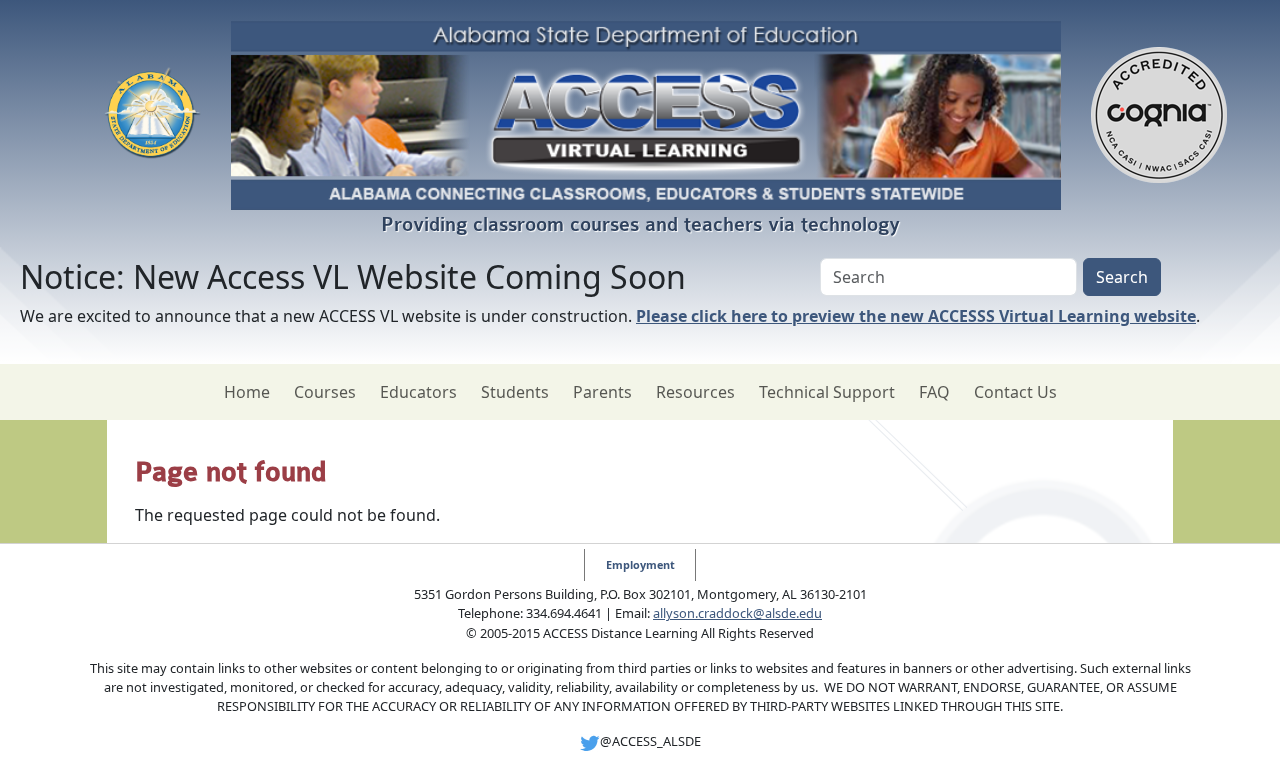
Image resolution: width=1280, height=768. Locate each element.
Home (247, 392)
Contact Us (1015, 392)
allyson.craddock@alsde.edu (737, 613)
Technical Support (827, 392)
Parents (602, 392)
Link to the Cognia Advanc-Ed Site (1159, 115)
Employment (640, 564)
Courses (325, 392)
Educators (418, 392)
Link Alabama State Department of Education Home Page (152, 115)
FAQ (934, 392)
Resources (695, 392)
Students (515, 392)
